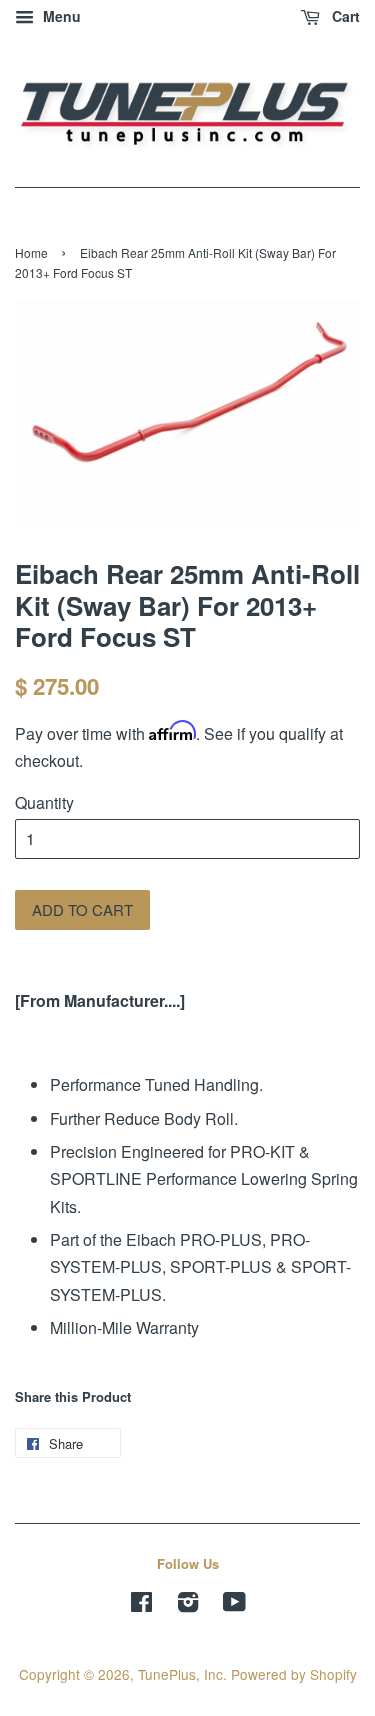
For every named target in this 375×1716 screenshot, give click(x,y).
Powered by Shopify (294, 1674)
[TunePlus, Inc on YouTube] (234, 1605)
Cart (344, 16)
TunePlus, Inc (180, 1674)
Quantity (44, 802)
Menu (60, 16)
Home (31, 252)
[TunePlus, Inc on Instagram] (188, 1605)
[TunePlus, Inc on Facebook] (141, 1605)
